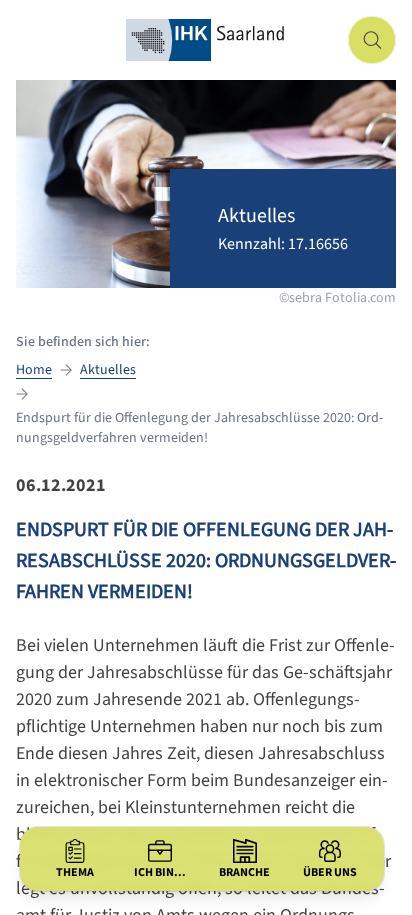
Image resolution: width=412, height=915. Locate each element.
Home (34, 370)
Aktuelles (108, 370)
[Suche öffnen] (372, 40)
